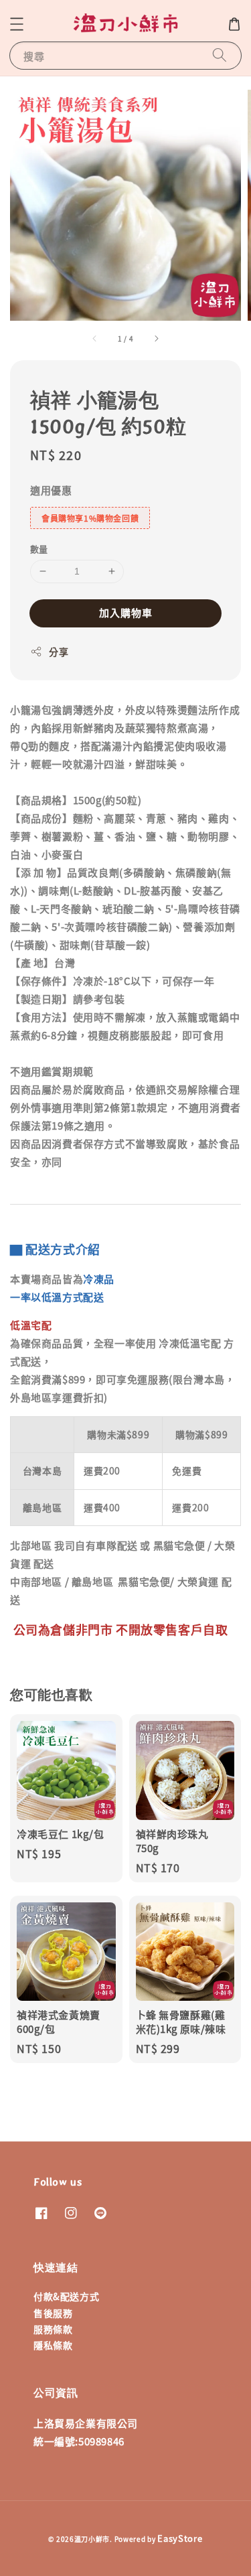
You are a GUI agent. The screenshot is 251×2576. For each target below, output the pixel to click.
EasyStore (180, 2538)
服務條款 (53, 2329)
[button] (17, 24)
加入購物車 (126, 612)
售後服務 (53, 2313)
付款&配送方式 (66, 2296)
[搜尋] (220, 55)
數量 (39, 549)
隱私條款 (53, 2345)
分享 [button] (59, 652)
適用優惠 (51, 490)
